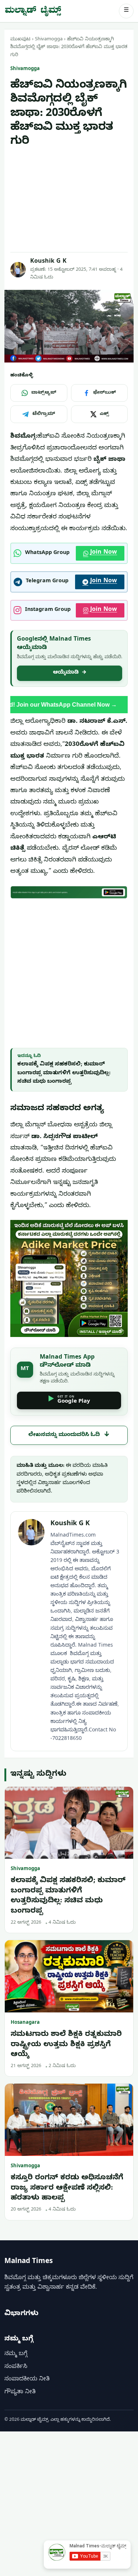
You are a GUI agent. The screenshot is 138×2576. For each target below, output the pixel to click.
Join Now (104, 553)
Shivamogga (49, 40)
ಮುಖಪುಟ (20, 40)
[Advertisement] (69, 200)
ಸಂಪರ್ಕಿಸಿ (16, 2367)
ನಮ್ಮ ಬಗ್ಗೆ (16, 2354)
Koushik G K (48, 262)
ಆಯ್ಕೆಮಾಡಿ (70, 673)
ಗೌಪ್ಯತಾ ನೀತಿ (20, 2393)
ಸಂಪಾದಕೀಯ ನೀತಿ (27, 2380)
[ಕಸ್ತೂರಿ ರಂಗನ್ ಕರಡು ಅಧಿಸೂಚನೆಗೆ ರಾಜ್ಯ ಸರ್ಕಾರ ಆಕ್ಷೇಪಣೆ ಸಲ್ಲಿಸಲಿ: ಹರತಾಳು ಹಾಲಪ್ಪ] (69, 2120)
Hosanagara (25, 2023)
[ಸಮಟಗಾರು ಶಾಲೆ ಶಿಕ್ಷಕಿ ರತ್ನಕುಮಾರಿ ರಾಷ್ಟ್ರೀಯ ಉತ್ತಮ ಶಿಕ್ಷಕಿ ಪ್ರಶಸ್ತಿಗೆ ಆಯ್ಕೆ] (69, 1976)
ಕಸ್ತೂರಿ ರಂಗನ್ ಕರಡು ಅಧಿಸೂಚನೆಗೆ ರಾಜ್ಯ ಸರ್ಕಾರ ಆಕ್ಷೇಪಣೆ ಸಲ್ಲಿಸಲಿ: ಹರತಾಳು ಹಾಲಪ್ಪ (67, 2189)
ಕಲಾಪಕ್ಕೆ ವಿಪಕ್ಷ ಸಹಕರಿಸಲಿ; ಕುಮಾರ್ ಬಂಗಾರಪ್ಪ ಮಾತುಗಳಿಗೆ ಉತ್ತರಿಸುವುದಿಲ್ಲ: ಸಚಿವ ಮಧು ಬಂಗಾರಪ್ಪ (64, 1073)
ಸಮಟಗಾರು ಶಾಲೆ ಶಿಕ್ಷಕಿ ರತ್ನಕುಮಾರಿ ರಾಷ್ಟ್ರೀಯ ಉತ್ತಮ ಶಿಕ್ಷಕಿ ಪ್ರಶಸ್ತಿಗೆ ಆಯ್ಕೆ (66, 2045)
